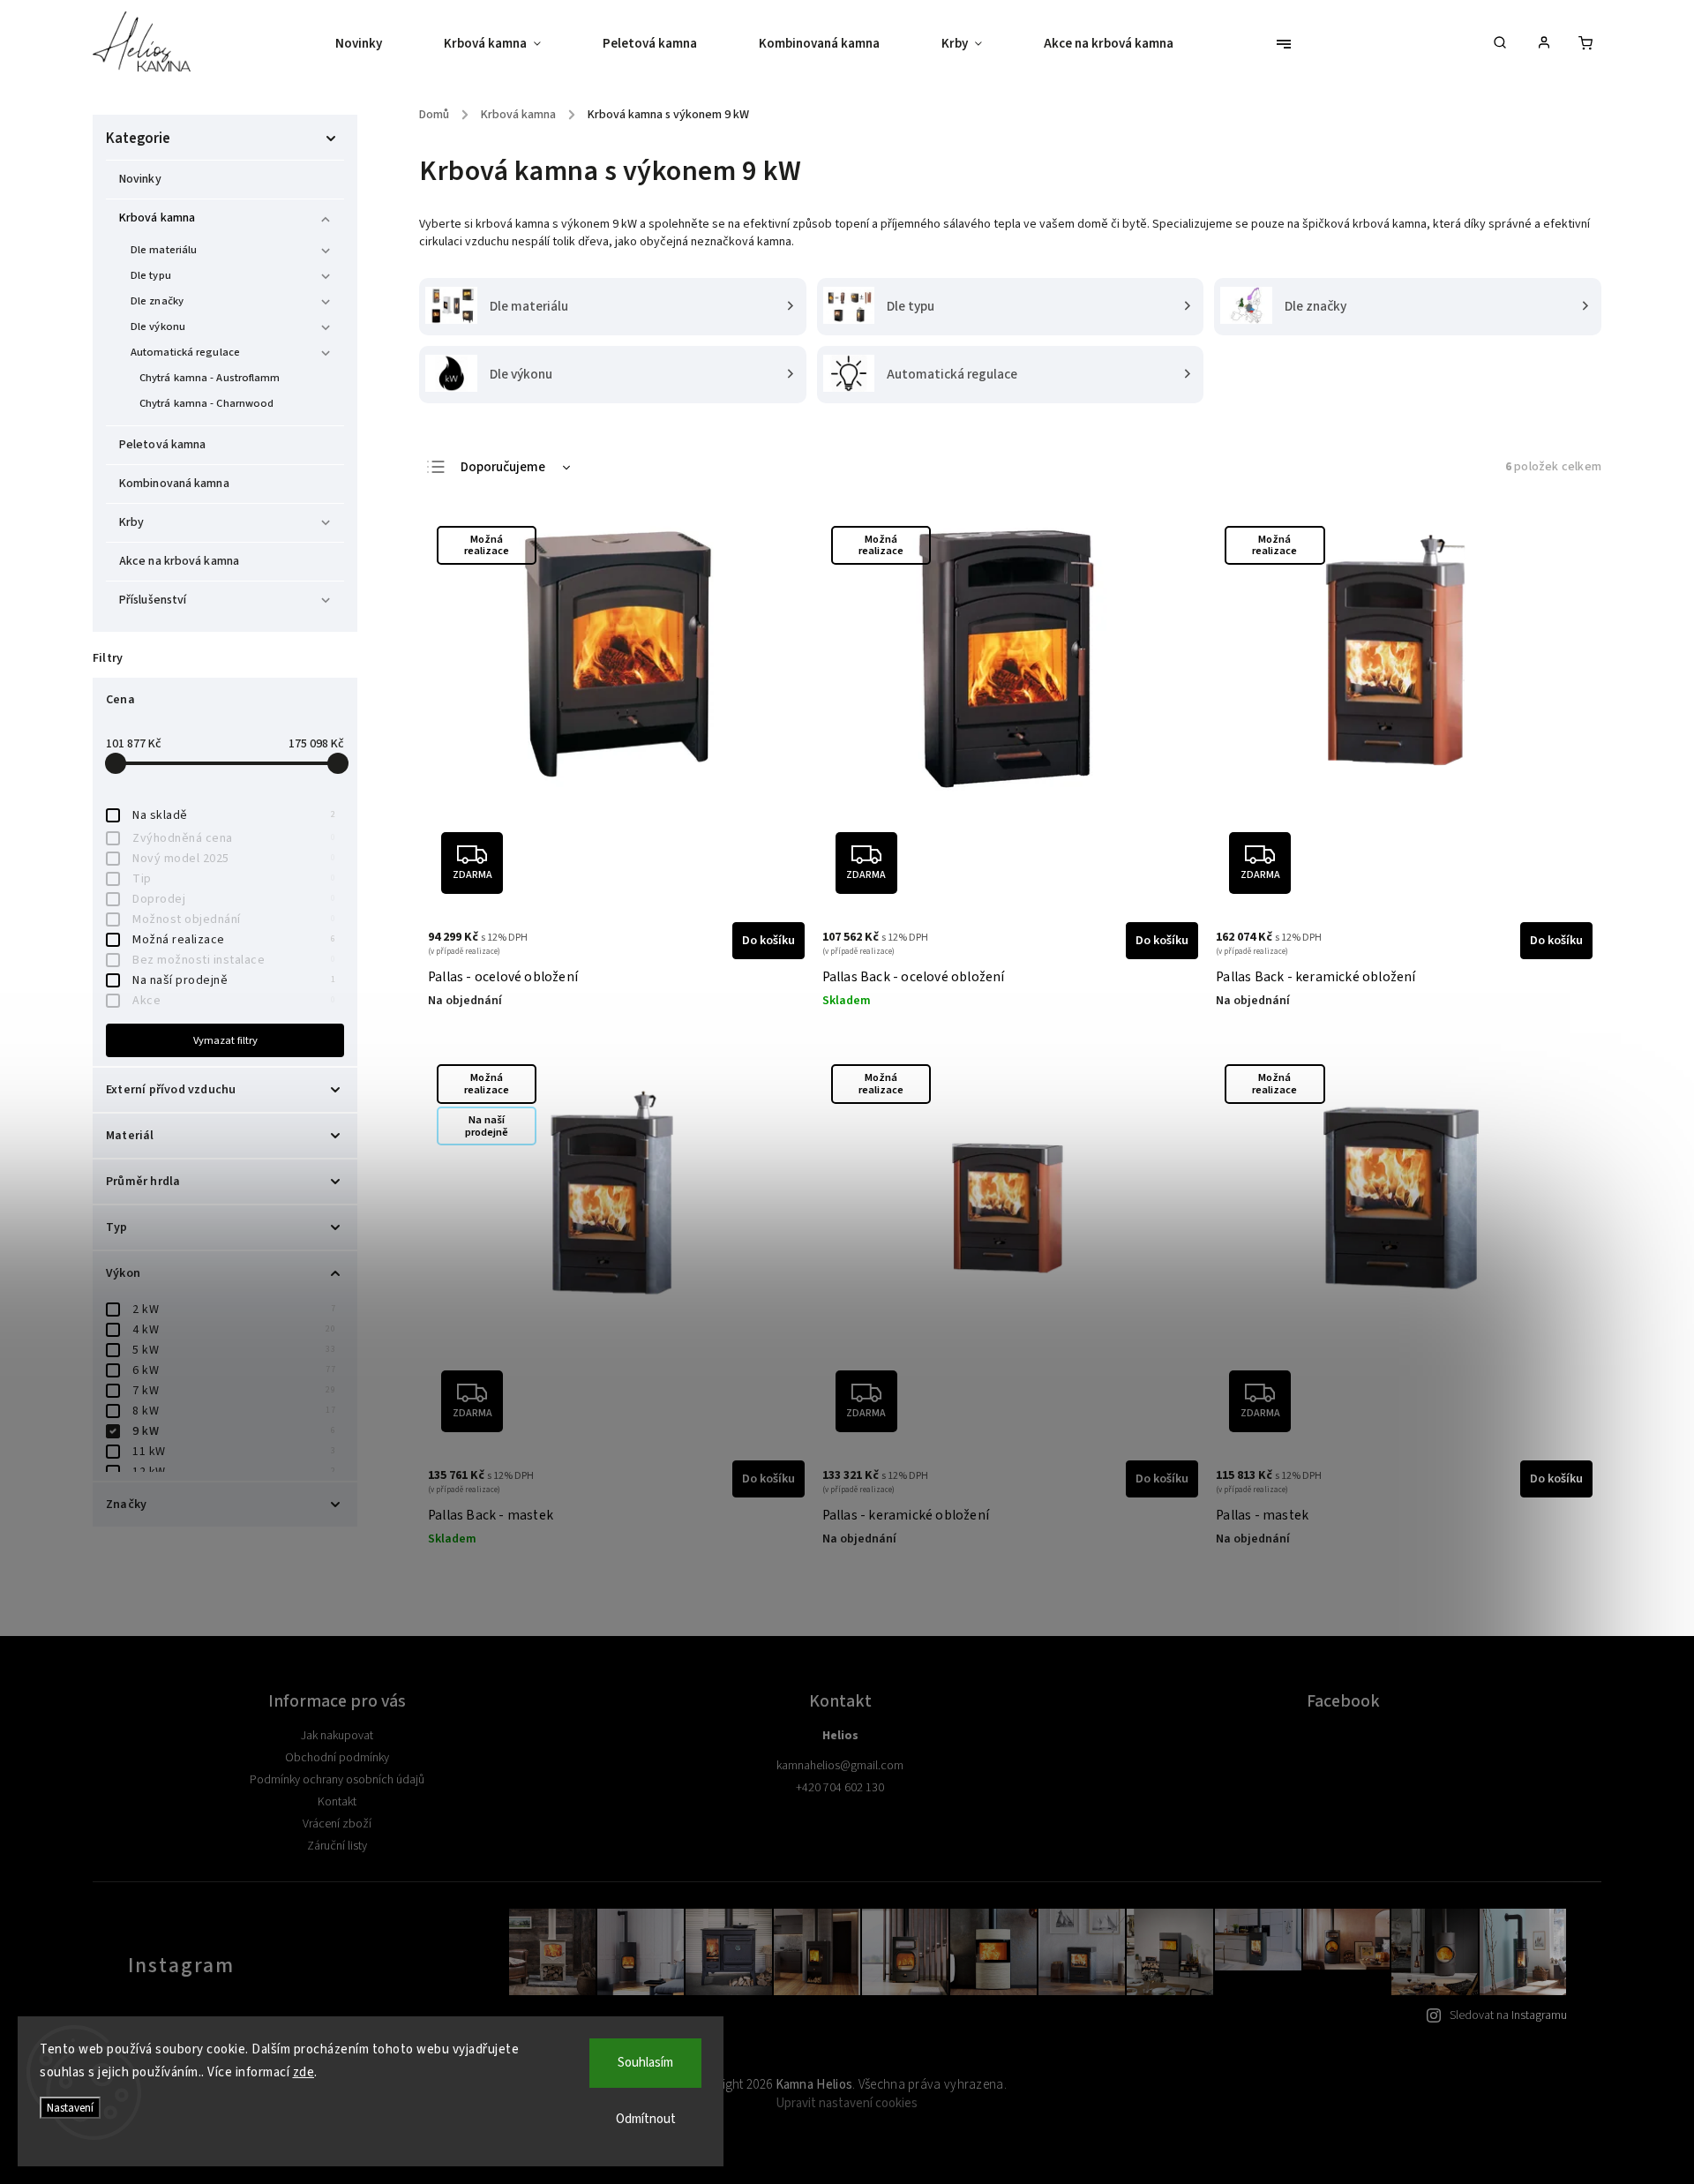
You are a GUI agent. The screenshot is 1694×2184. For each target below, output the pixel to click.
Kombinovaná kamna (174, 484)
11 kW (234, 1452)
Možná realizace (234, 940)
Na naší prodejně (234, 980)
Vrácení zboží (337, 1824)
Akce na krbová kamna (179, 561)
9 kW (234, 1431)
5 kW (234, 1350)
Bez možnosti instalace (234, 960)
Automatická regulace (185, 352)
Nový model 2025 (234, 859)
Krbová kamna (157, 218)
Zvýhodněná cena (234, 838)
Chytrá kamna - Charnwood (206, 403)
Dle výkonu (158, 326)
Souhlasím (645, 2063)
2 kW (234, 1310)
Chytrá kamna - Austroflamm (210, 378)
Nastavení (70, 2108)
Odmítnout (646, 2119)
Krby (131, 522)
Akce (234, 1001)
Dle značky (157, 301)
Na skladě (234, 815)
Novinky (140, 179)
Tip (234, 879)
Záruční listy (337, 1846)
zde (304, 2072)
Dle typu (151, 275)
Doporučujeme (503, 467)
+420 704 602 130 (840, 1788)
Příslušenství (153, 600)
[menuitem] (374, 44)
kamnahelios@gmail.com (840, 1766)
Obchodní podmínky (337, 1758)
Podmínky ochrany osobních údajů (337, 1780)
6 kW (234, 1370)
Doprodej (234, 899)
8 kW (234, 1411)
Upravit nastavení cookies (847, 2103)
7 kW (234, 1391)
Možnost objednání (234, 919)
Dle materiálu (164, 250)
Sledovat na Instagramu (1508, 2015)
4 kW (234, 1330)
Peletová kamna (162, 445)
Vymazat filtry (225, 1040)
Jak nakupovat (337, 1736)
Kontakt (337, 1802)
